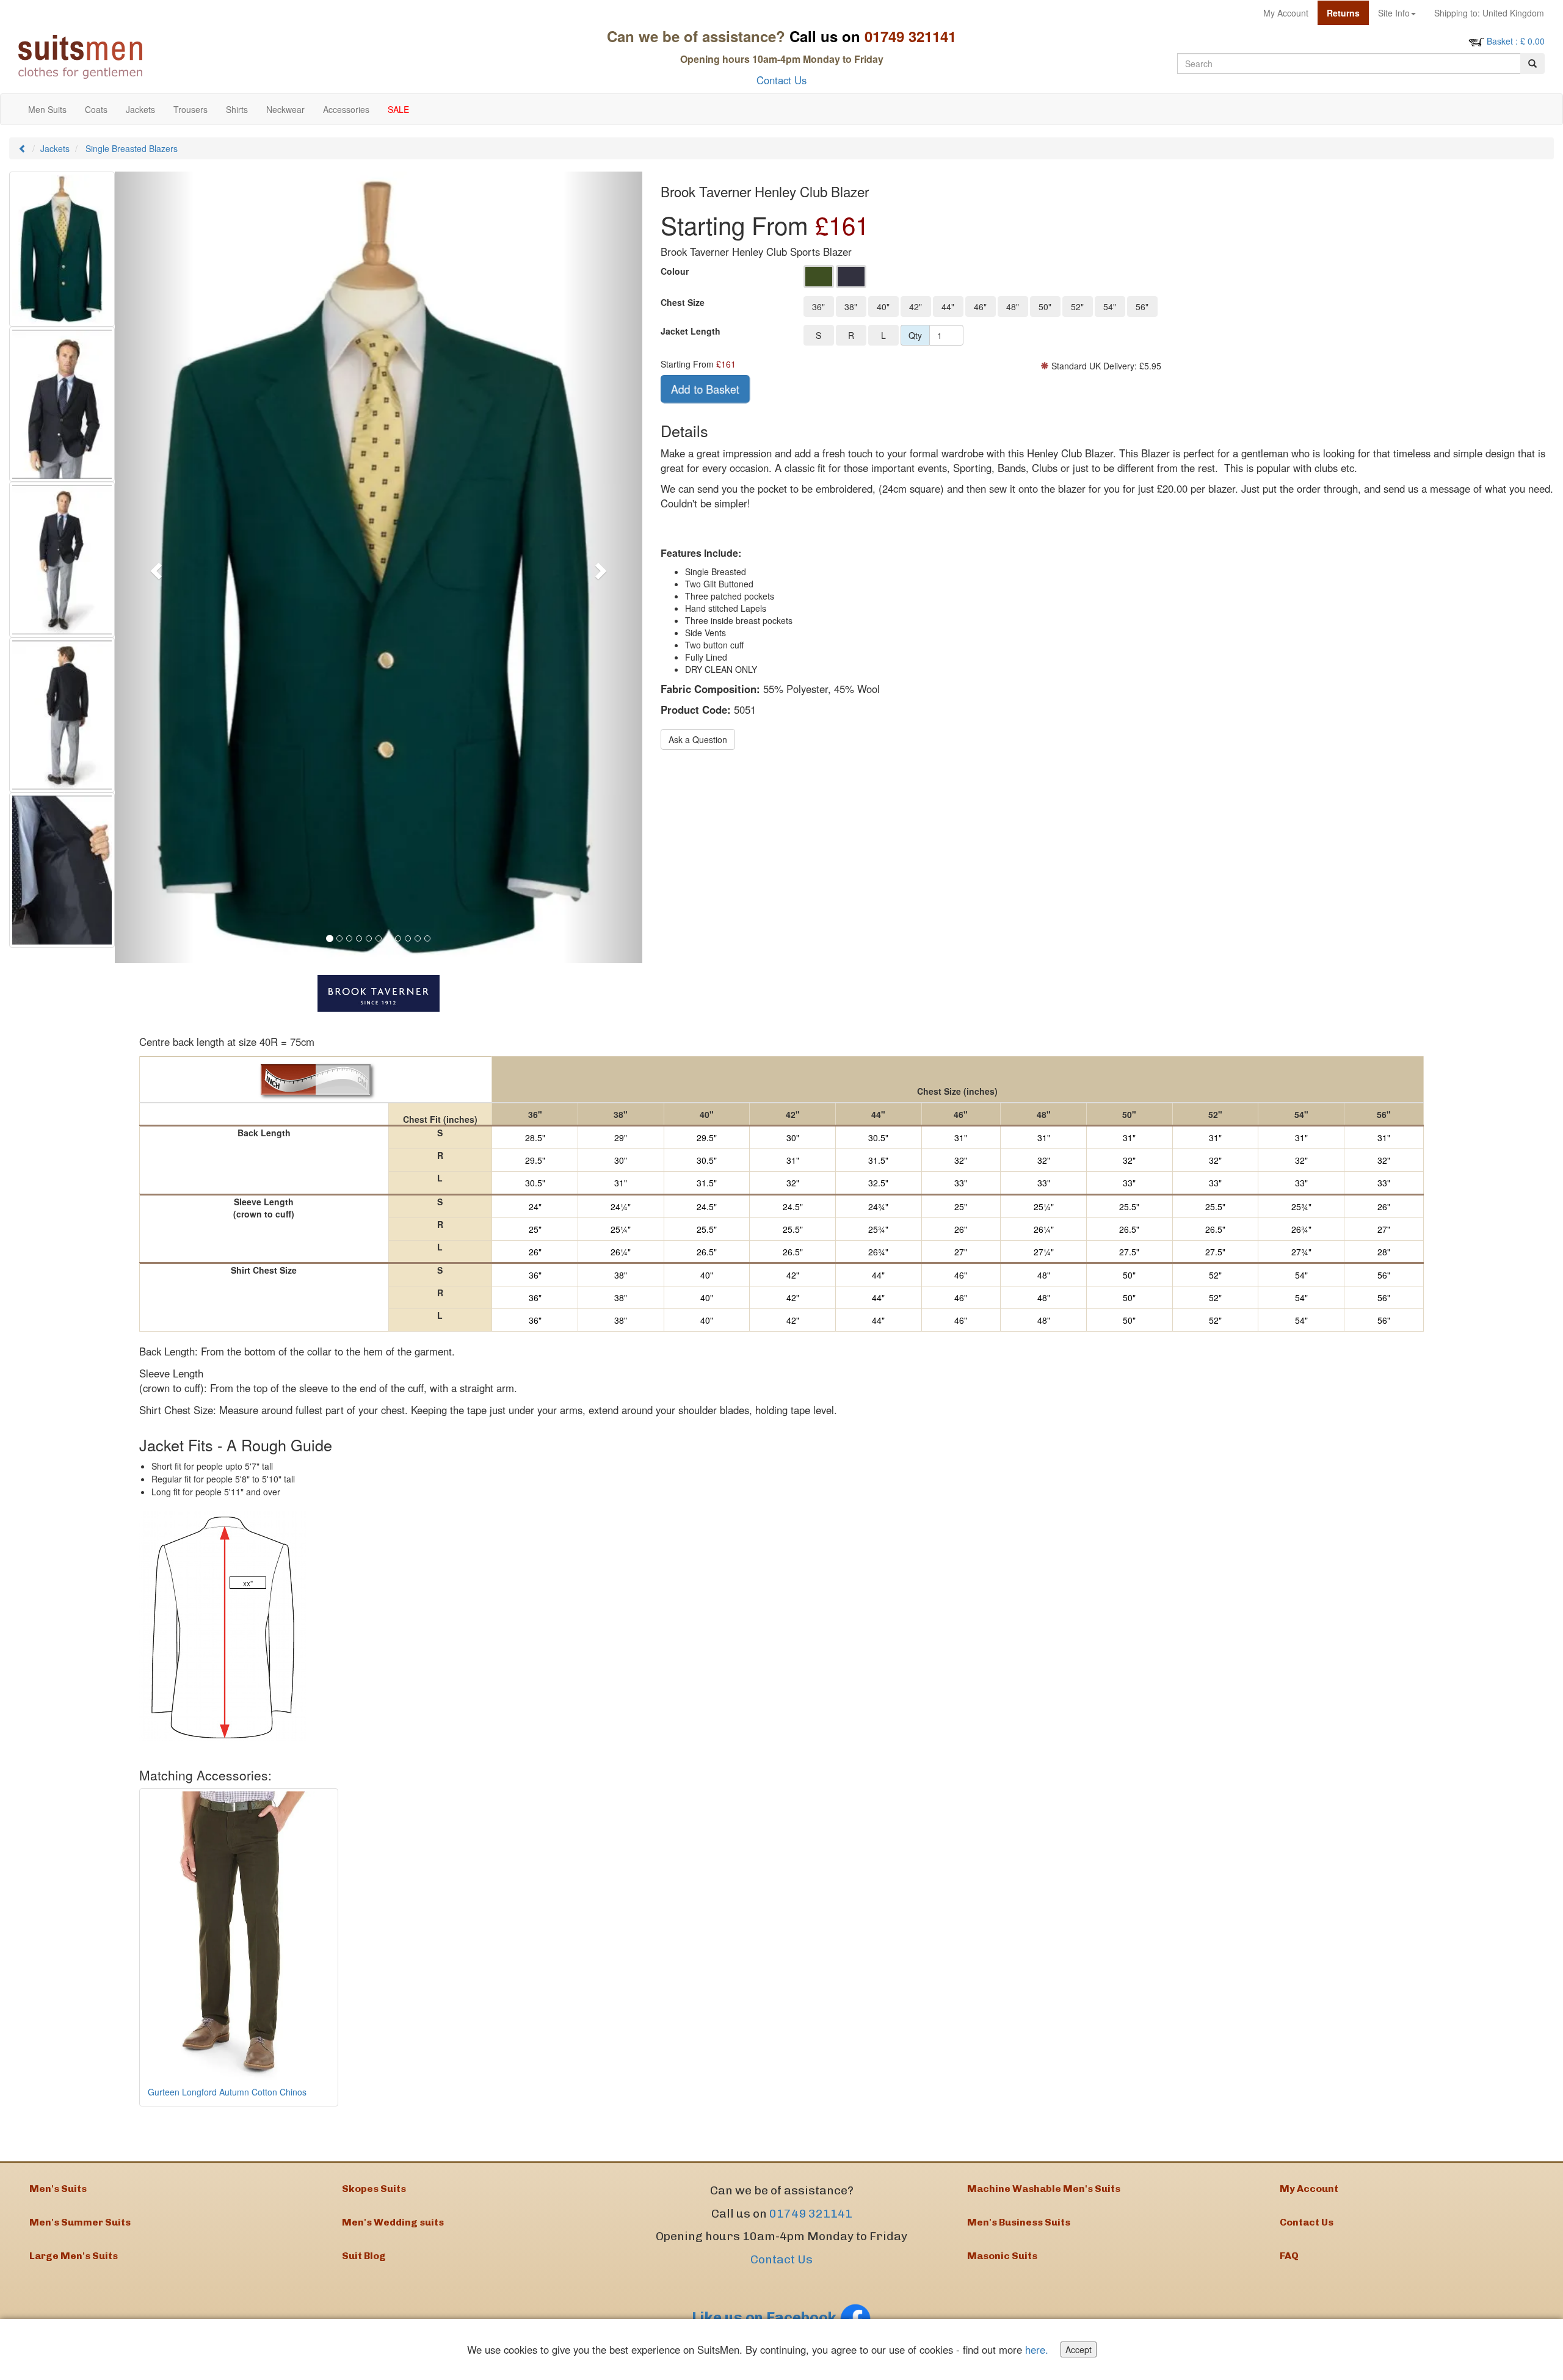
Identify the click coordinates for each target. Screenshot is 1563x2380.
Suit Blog (364, 2256)
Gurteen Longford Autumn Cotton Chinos (227, 2092)
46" (980, 307)
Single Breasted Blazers (132, 148)
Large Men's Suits (74, 2256)
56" (1142, 307)
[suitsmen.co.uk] (202, 57)
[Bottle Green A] (819, 277)
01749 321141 (811, 2214)
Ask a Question (698, 739)
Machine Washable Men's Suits (1044, 2189)
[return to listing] (23, 148)
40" (883, 307)
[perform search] (1532, 63)
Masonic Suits (1002, 2256)
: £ (1516, 41)
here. (1037, 2349)
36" (818, 307)
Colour (675, 271)
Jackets (55, 148)
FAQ (1289, 2256)
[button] (154, 567)
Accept (1079, 2349)
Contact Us (781, 80)
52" (1077, 307)
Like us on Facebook (766, 2317)
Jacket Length (691, 331)
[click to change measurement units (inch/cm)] (316, 1079)
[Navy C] (851, 277)
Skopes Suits (374, 2189)
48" (1013, 307)
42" (916, 307)
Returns (1343, 13)
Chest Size (683, 302)
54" (1110, 307)
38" (851, 307)
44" (948, 307)
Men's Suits (58, 2189)
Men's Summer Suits (80, 2222)
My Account (1286, 13)
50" (1045, 307)
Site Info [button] (1394, 13)
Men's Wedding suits (393, 2222)
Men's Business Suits (1019, 2222)
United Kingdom (1489, 13)
